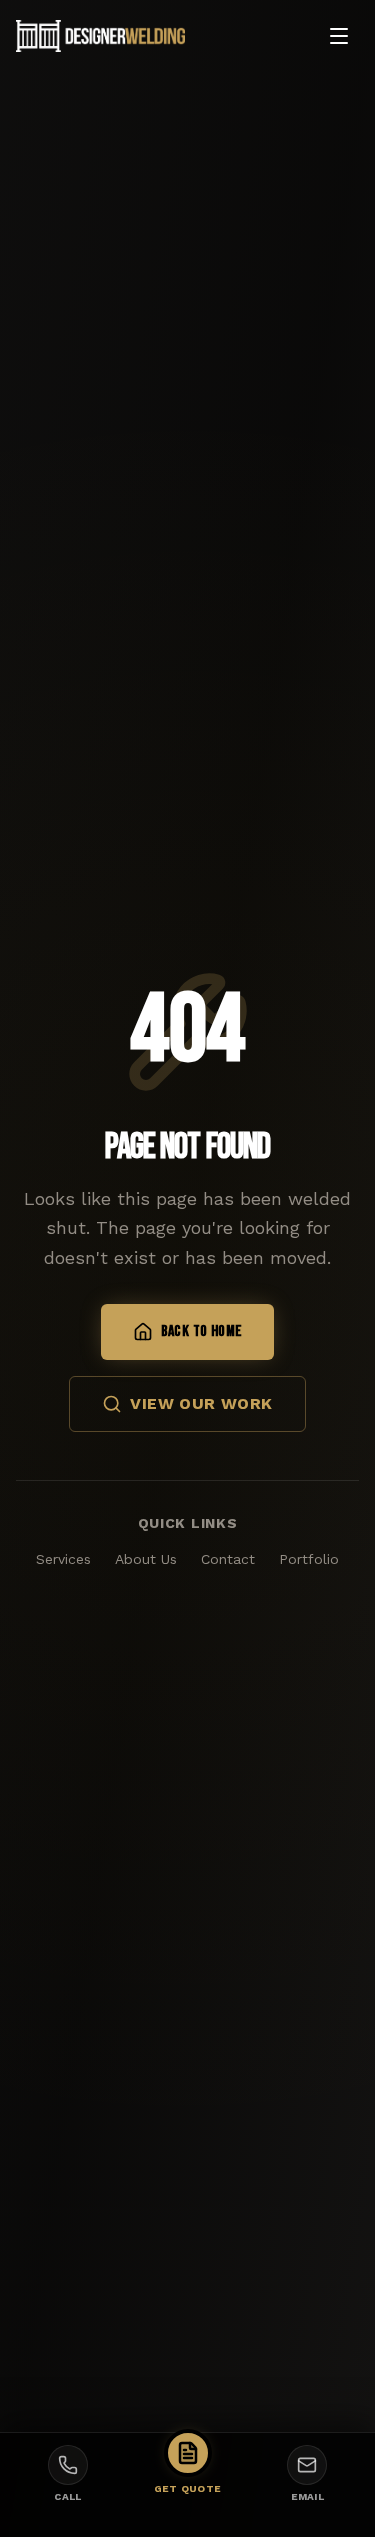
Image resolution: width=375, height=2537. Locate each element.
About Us (146, 1559)
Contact (228, 1559)
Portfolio (309, 1559)
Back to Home (202, 1331)
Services (63, 1559)
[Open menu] (339, 36)
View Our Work (201, 1403)
